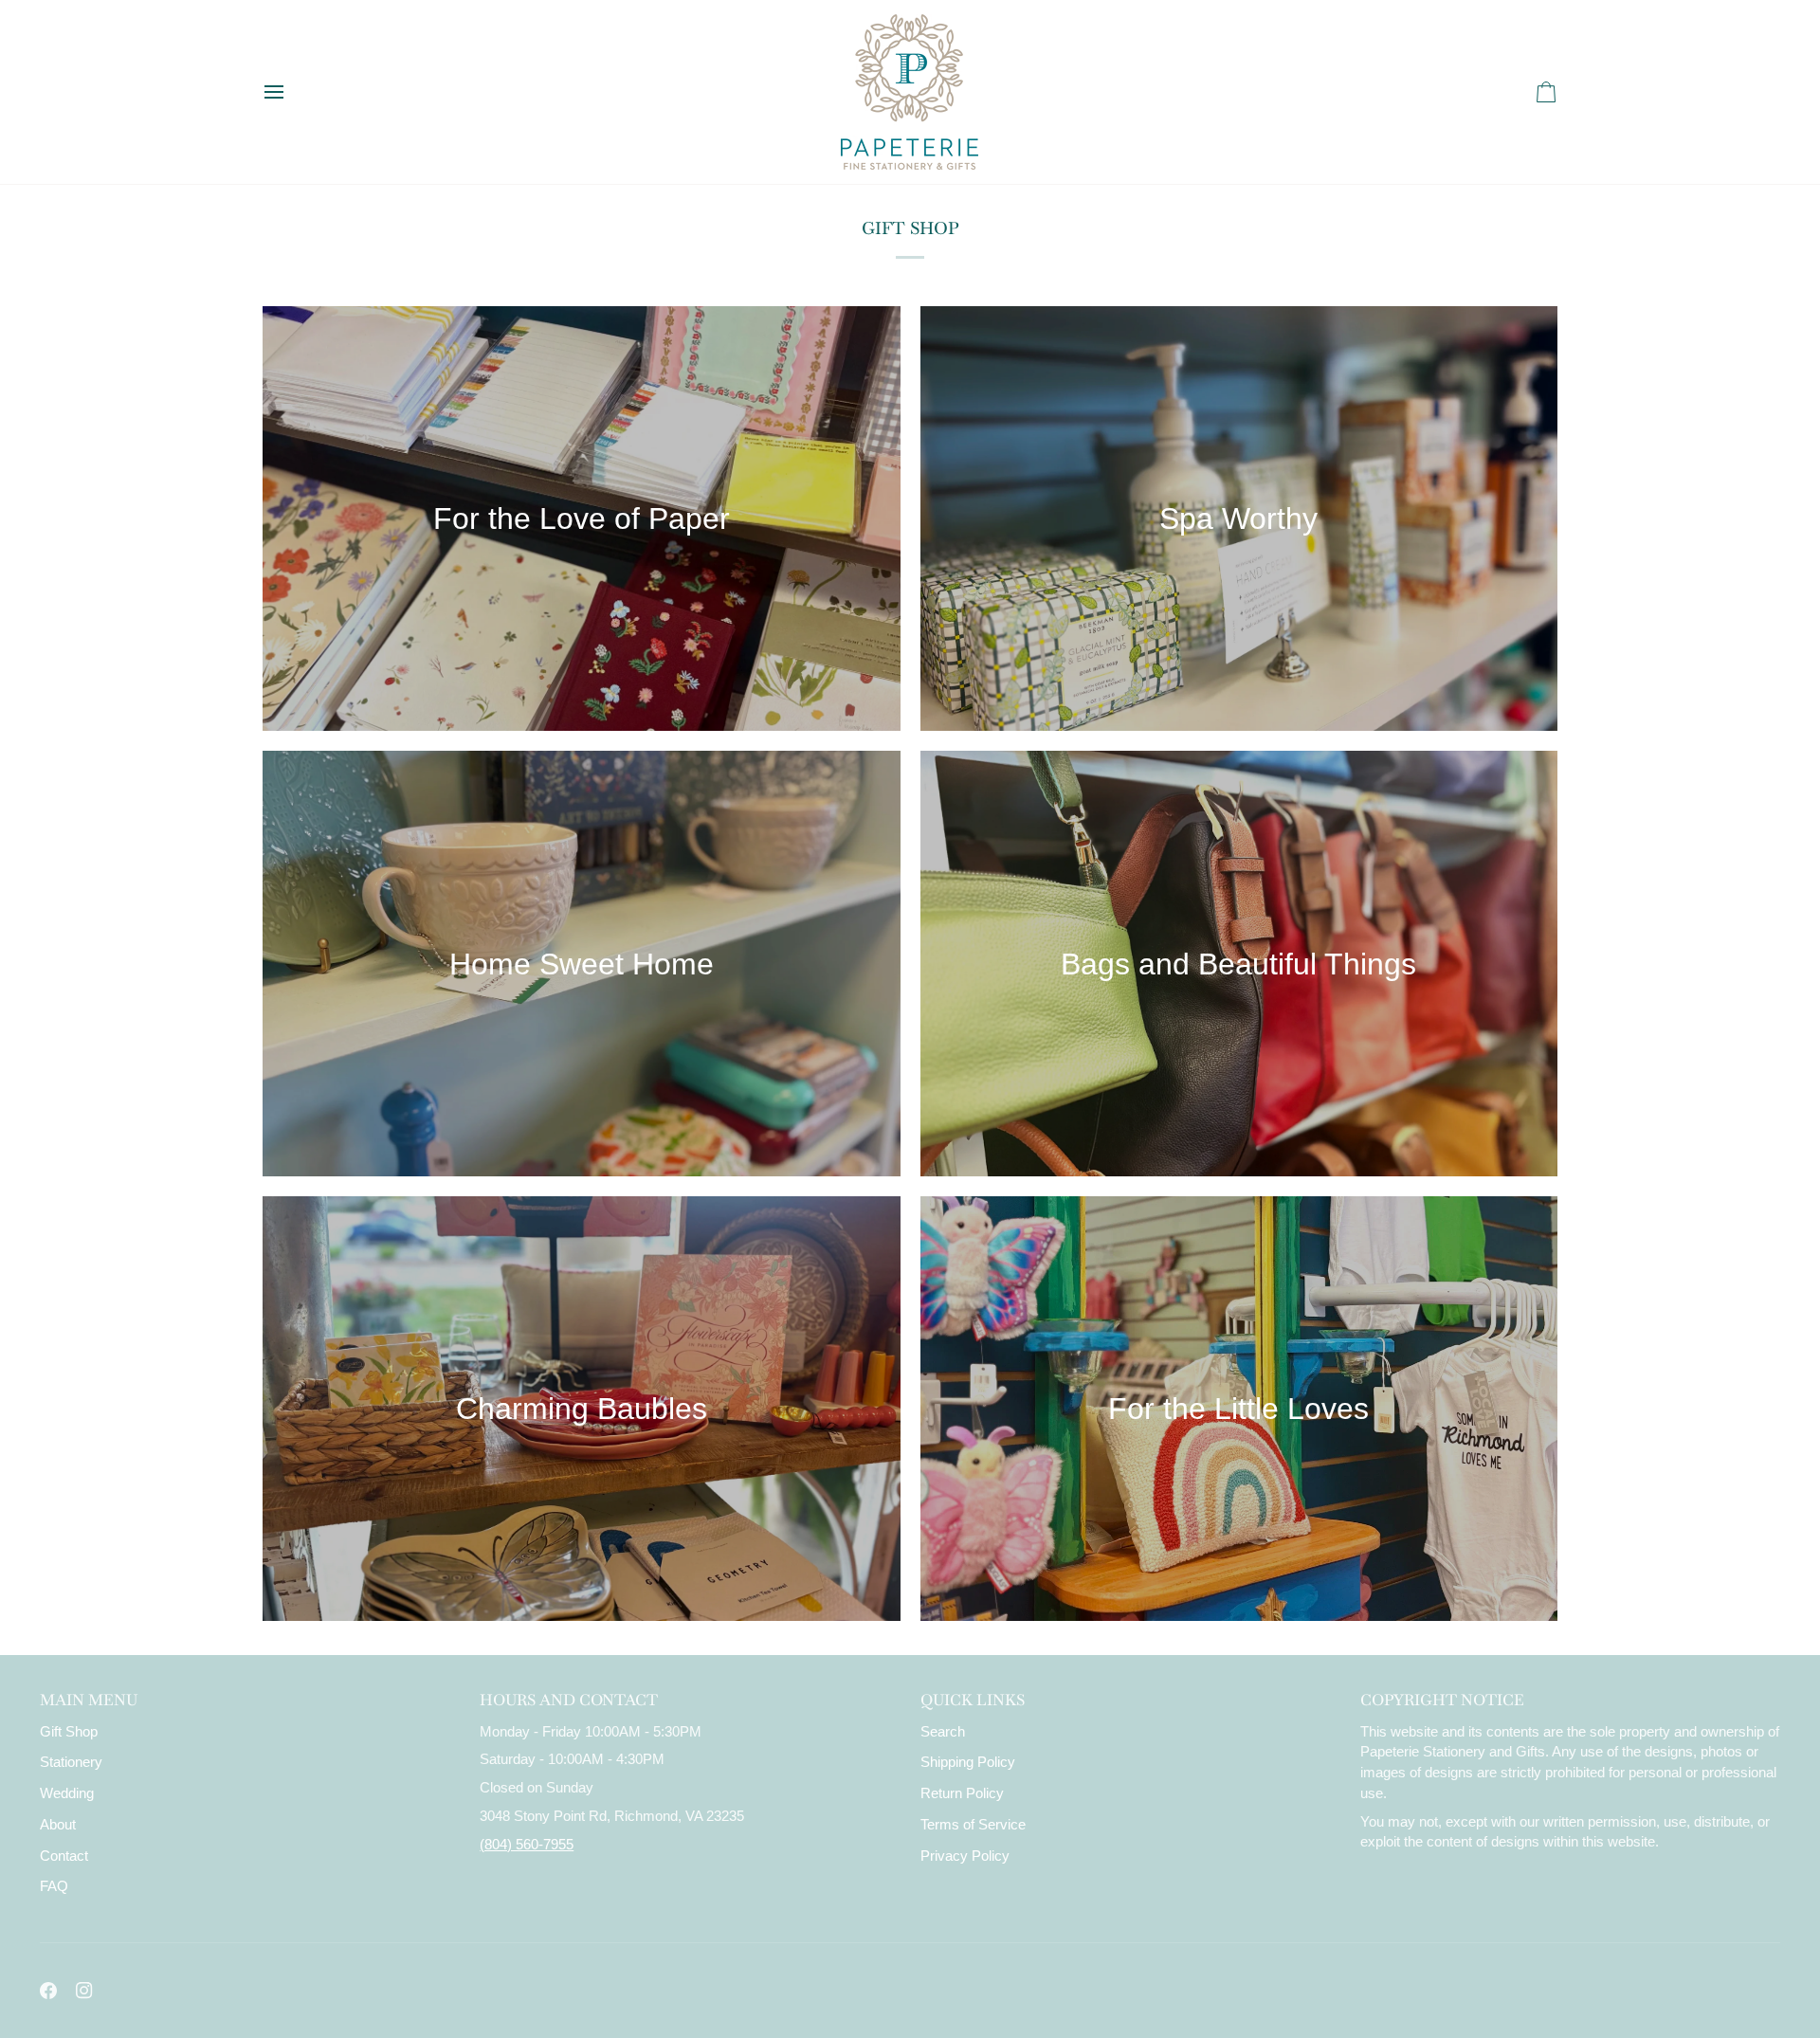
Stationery (71, 1762)
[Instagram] (84, 1991)
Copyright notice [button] (1442, 1700)
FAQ (54, 1886)
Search (943, 1732)
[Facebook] (48, 1991)
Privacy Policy (965, 1856)
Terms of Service (973, 1825)
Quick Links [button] (973, 1700)
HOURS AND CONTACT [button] (569, 1700)
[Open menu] (291, 92)
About (58, 1825)
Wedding (67, 1793)
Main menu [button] (89, 1700)
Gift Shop (69, 1732)
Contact (64, 1856)
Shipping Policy (968, 1762)
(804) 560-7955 (527, 1845)
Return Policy (962, 1793)
